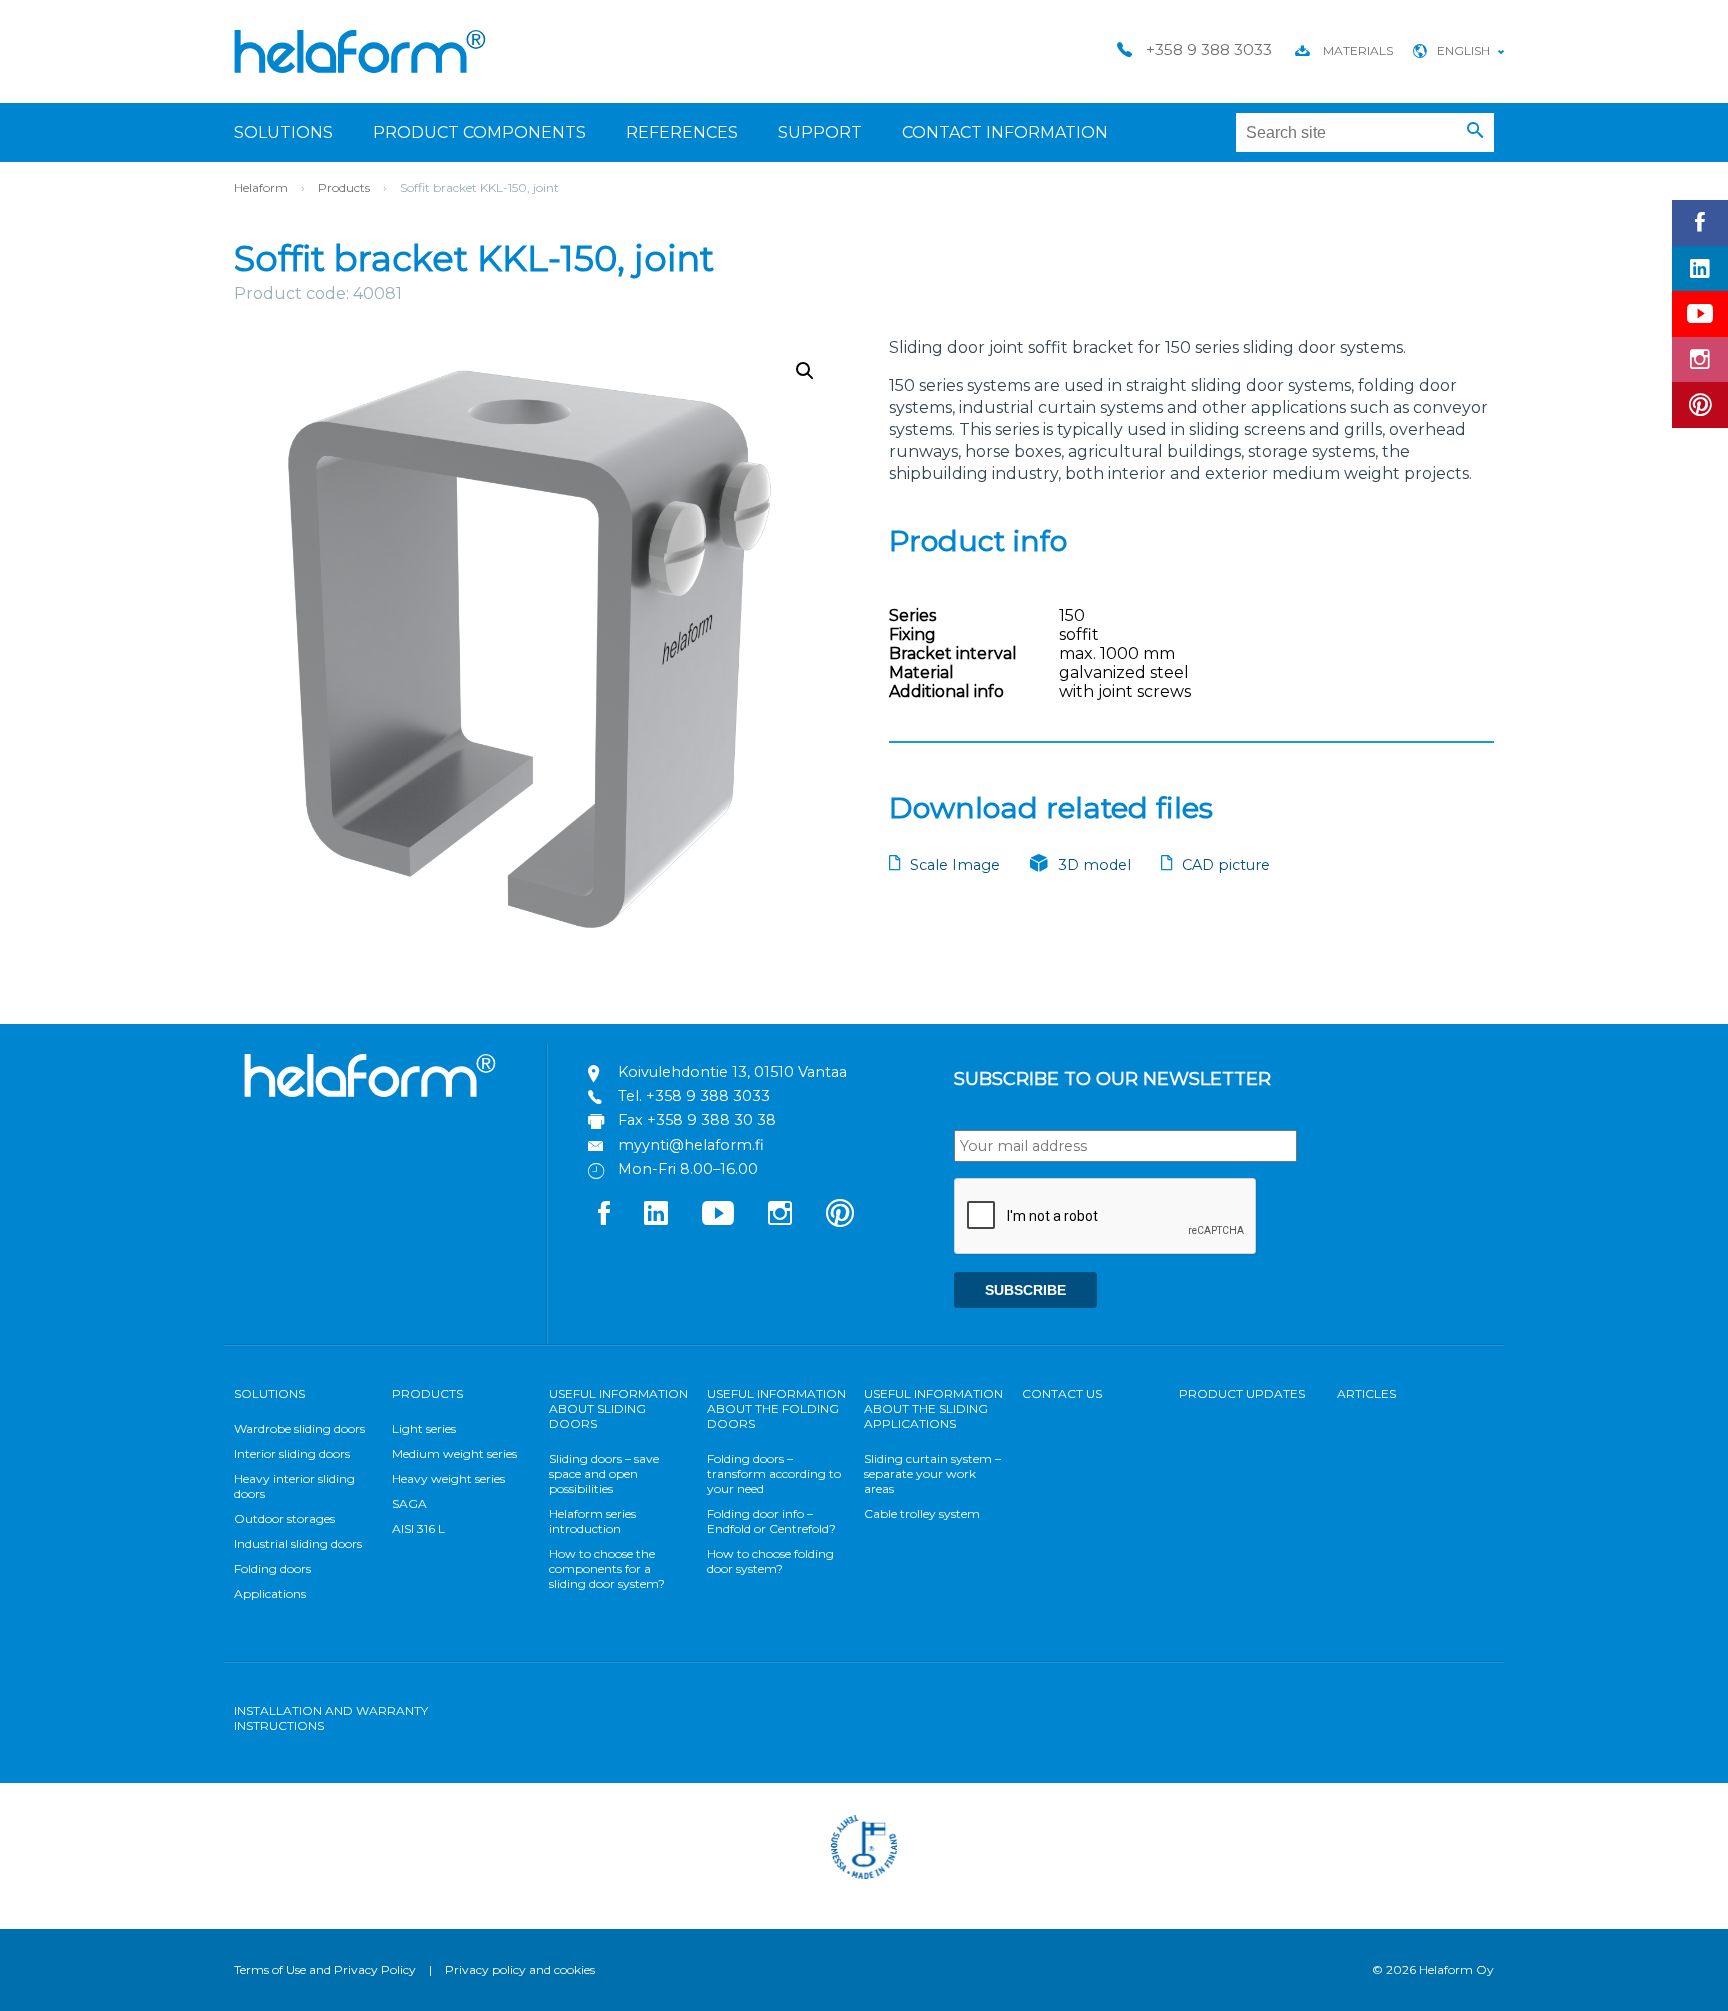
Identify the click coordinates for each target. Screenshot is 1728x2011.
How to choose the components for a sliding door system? (607, 1568)
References (682, 132)
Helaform (360, 51)
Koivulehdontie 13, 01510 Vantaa (732, 1072)
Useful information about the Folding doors (776, 1408)
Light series (424, 1428)
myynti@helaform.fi (691, 1145)
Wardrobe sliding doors (299, 1428)
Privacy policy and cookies (520, 1969)
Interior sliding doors (292, 1453)
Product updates (1242, 1393)
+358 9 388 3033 (708, 1096)
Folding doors (272, 1568)
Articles (1366, 1393)
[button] (1475, 131)
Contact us (1062, 1393)
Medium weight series (454, 1453)
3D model (1094, 865)
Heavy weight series (448, 1478)
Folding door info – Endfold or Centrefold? (771, 1521)
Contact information (1005, 132)
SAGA (409, 1503)
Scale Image (955, 865)
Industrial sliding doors (298, 1543)
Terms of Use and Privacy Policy (325, 1969)
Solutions (283, 132)
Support (820, 132)
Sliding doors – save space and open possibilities (604, 1473)
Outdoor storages (284, 1518)
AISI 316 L (418, 1528)
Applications (270, 1593)
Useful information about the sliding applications (933, 1408)
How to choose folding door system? (770, 1561)
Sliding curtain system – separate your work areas (932, 1473)
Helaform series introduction (592, 1521)
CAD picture (1226, 865)
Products (344, 187)
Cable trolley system (922, 1513)
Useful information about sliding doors (618, 1408)
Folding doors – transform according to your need (774, 1473)
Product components (479, 132)
